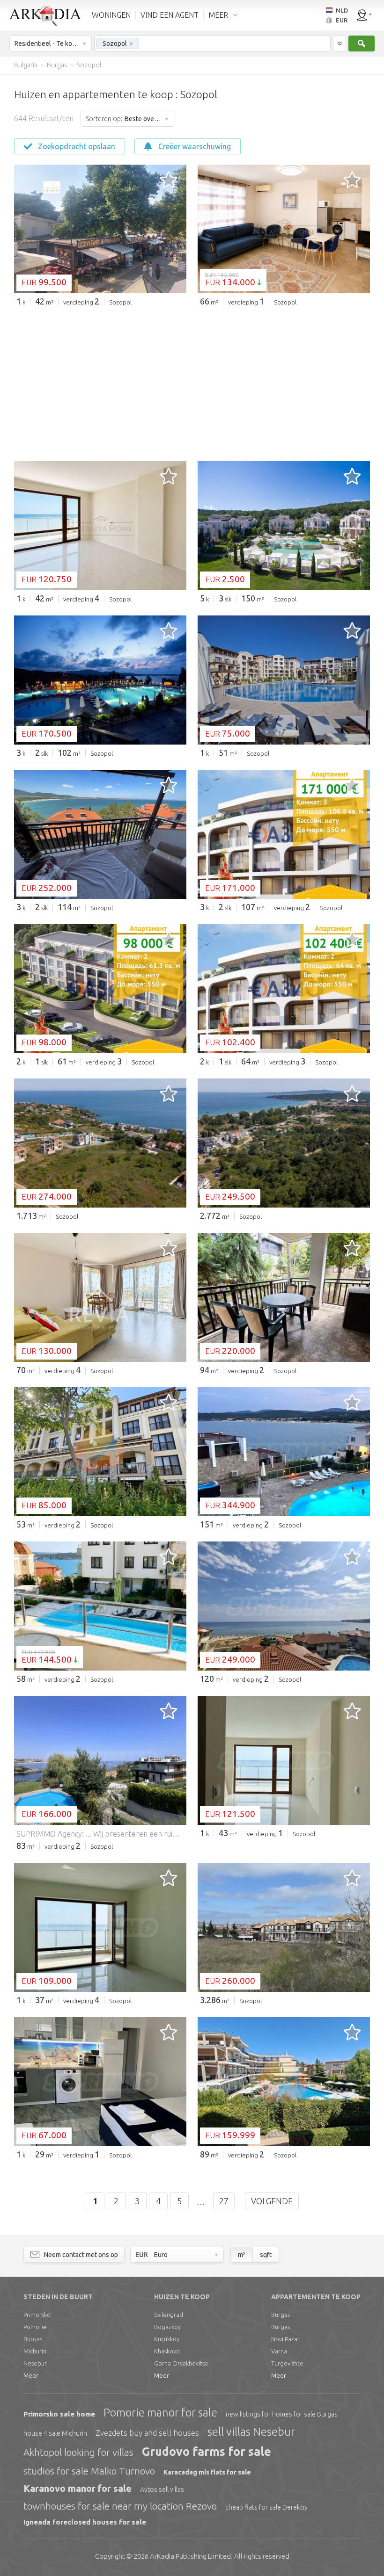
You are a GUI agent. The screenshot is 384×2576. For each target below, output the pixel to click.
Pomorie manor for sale (160, 2413)
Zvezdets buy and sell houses (147, 2433)
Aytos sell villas (162, 2489)
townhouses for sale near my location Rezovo (120, 2506)
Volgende (272, 2201)
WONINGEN (111, 15)
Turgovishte (287, 2363)
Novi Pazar (285, 2339)
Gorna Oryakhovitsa (181, 2363)
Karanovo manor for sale (78, 2488)
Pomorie (35, 2327)
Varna (279, 2351)
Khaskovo (167, 2351)
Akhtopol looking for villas (78, 2452)
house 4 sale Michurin (55, 2433)
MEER (218, 15)
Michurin (35, 2351)
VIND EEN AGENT (170, 15)
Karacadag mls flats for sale (207, 2472)
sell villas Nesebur (251, 2432)
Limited (190, 2556)
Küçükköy (167, 2339)
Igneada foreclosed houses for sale (85, 2522)
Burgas (33, 2339)
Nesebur (35, 2363)
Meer (31, 2375)
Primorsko (37, 2315)
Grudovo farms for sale (207, 2452)
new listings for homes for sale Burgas (282, 2414)
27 (224, 2201)
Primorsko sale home (59, 2414)
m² (242, 2255)
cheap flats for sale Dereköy (266, 2507)
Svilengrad (169, 2315)
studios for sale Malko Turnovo (89, 2471)
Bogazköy (167, 2327)
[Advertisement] (192, 384)
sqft (266, 2255)
